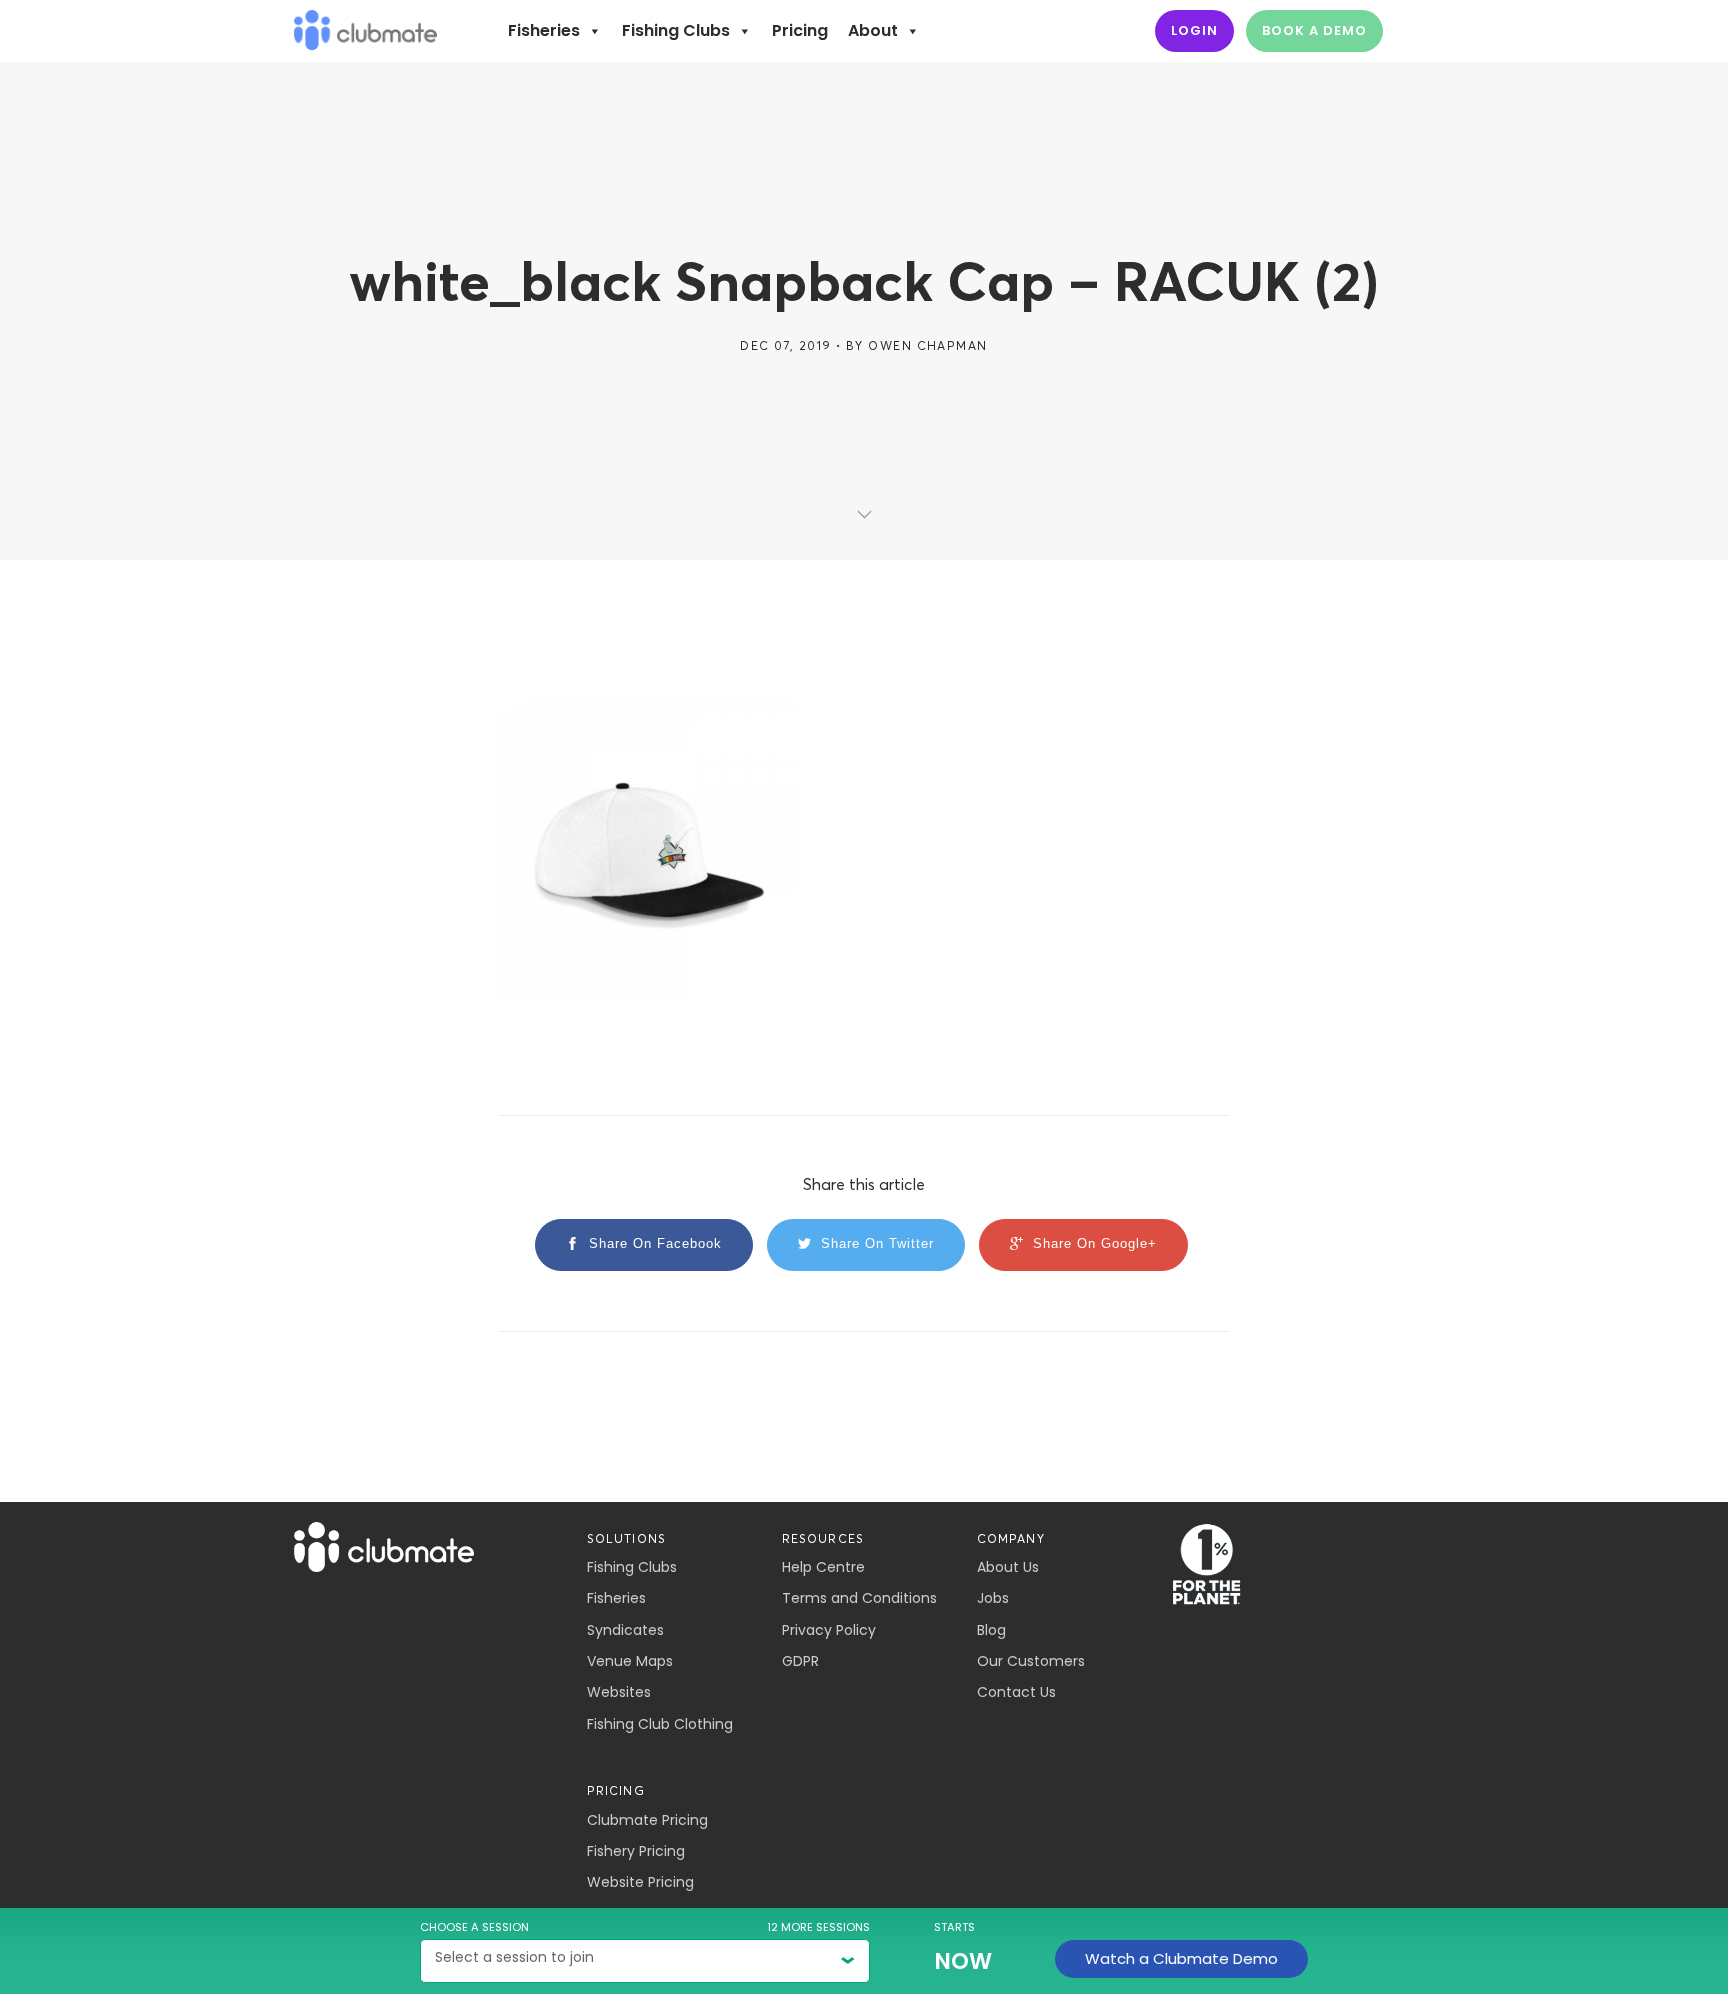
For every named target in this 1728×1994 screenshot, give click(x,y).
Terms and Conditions (859, 1598)
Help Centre (823, 1567)
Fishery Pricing (636, 1851)
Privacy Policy (829, 1630)
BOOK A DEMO (1314, 30)
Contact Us (1016, 1692)
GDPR (800, 1661)
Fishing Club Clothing (660, 1724)
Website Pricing (640, 1882)
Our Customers (1031, 1661)
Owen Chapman (927, 345)
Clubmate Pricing (647, 1820)
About (873, 30)
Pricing (800, 30)
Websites (619, 1692)
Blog (991, 1630)
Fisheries (544, 30)
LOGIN (1194, 30)
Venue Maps (630, 1661)
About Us (1008, 1567)
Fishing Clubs (676, 30)
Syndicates (625, 1630)
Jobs (993, 1598)
